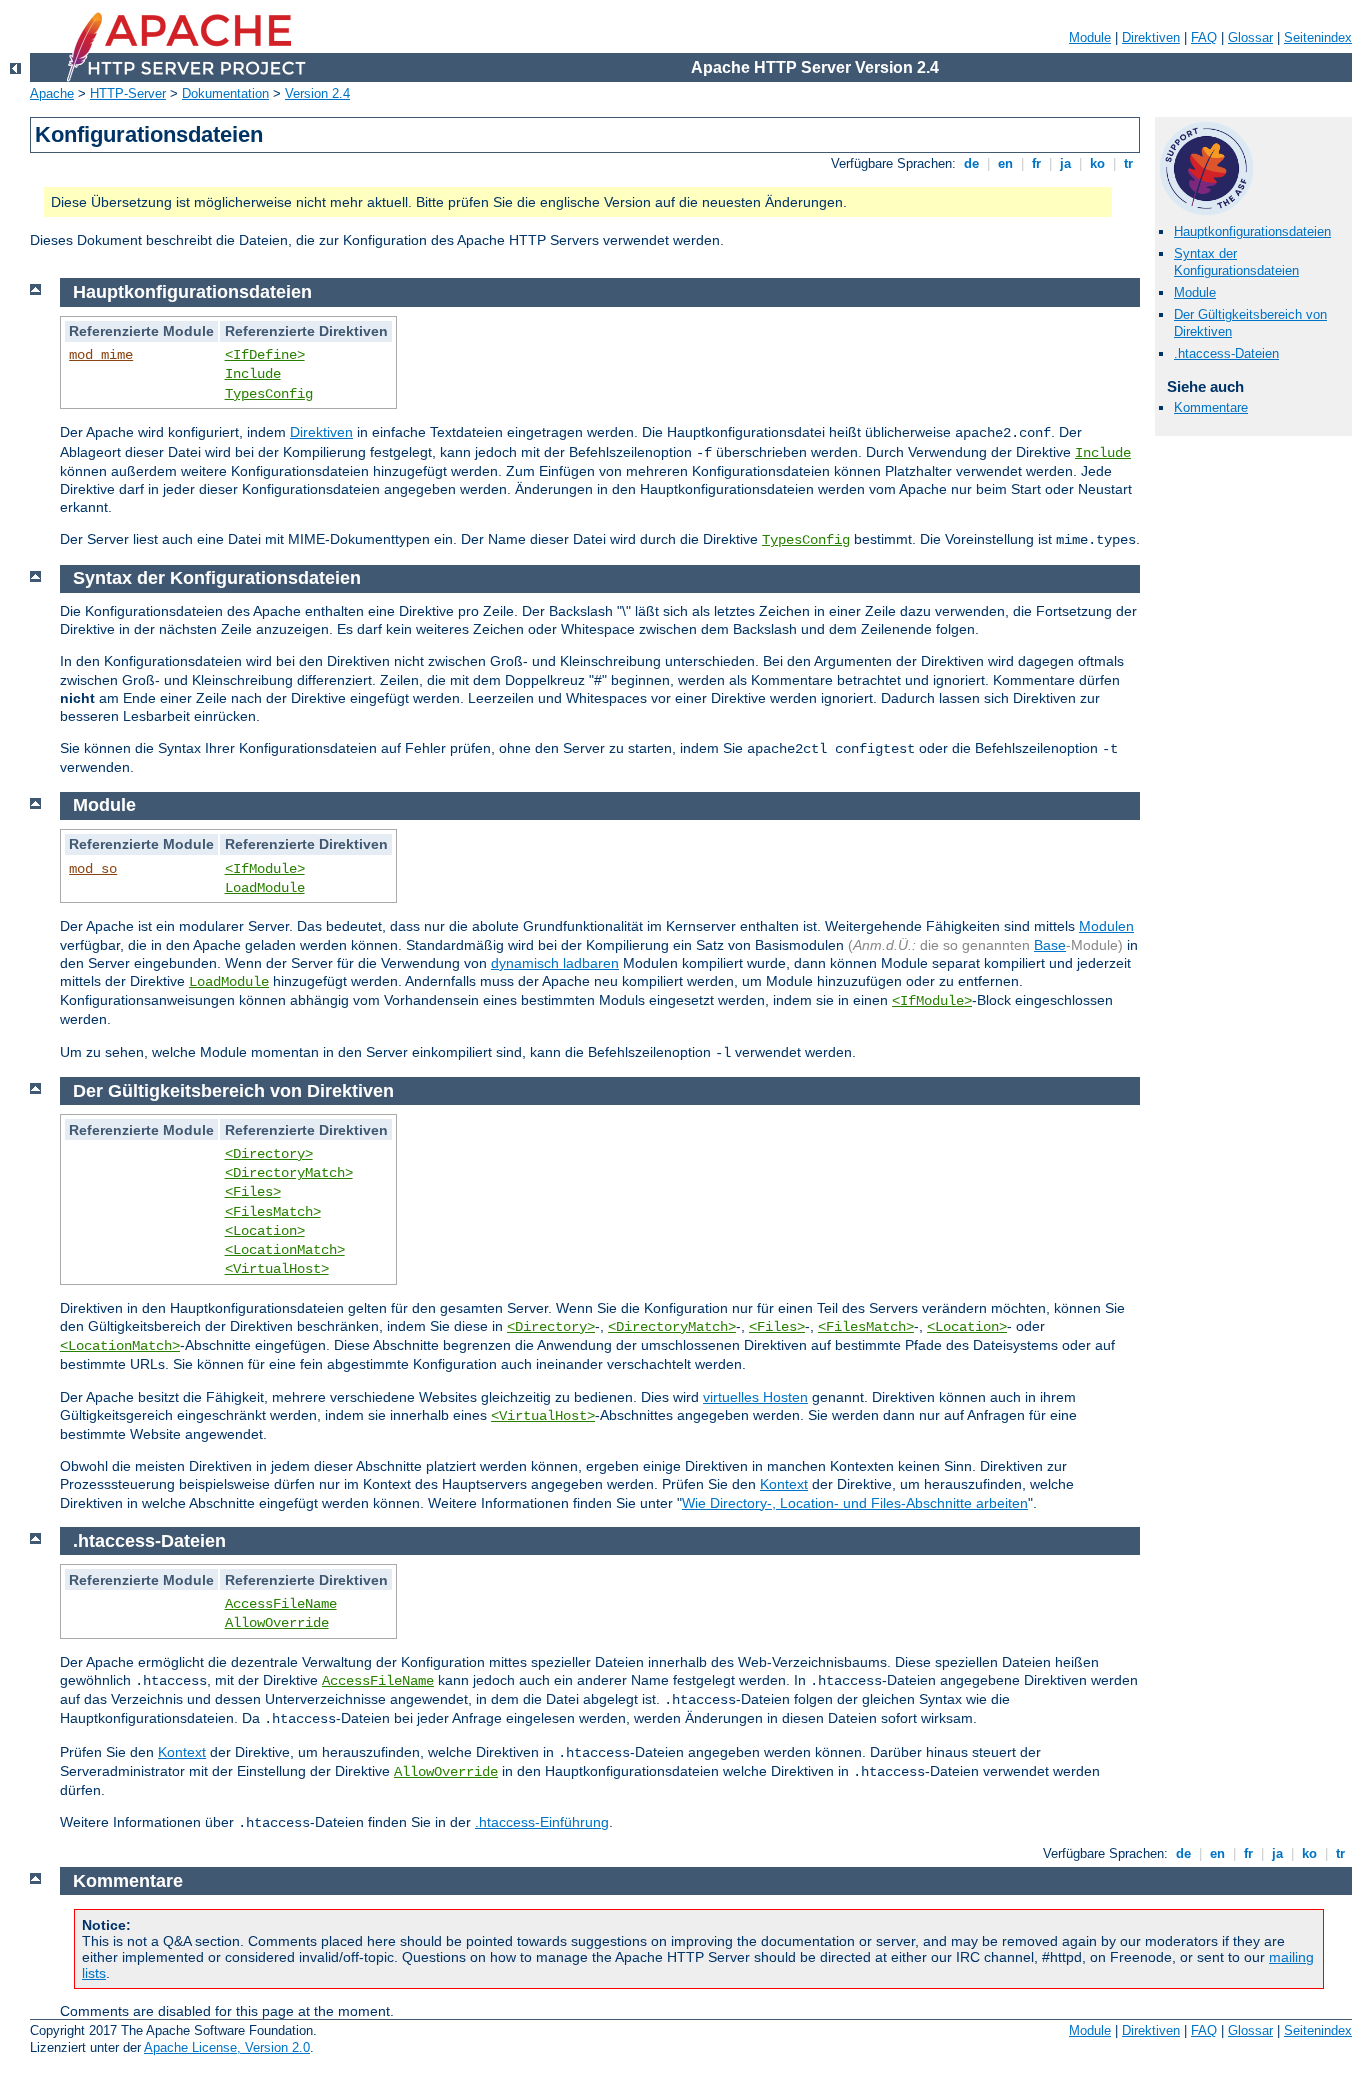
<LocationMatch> (285, 1250)
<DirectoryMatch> (289, 1173)
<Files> (253, 1192)
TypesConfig (269, 394)
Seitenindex (1318, 37)
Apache (52, 93)
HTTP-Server (128, 93)
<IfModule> (265, 869)
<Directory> (269, 1154)
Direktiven (1151, 37)
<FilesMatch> (273, 1212)
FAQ (1204, 37)
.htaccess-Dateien (1226, 353)
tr (1128, 163)
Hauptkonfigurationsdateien (1252, 231)
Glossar (1250, 37)
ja (1065, 163)
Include (253, 374)
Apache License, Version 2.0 (227, 2047)
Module (1090, 37)
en (1005, 163)
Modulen (1106, 926)
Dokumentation (225, 93)
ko (1097, 163)
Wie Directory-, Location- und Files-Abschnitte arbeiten (855, 1503)
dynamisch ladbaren (555, 963)
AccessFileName (281, 1604)
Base (1050, 945)
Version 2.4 (317, 93)
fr (1036, 163)
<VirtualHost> (277, 1269)
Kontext (784, 1484)
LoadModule (265, 888)
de (971, 163)
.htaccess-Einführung (542, 1822)
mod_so (93, 869)
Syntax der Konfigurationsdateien (1236, 262)
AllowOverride (277, 1623)
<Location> (265, 1231)
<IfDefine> (265, 355)
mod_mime (101, 355)
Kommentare (1211, 407)
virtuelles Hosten (755, 1397)
